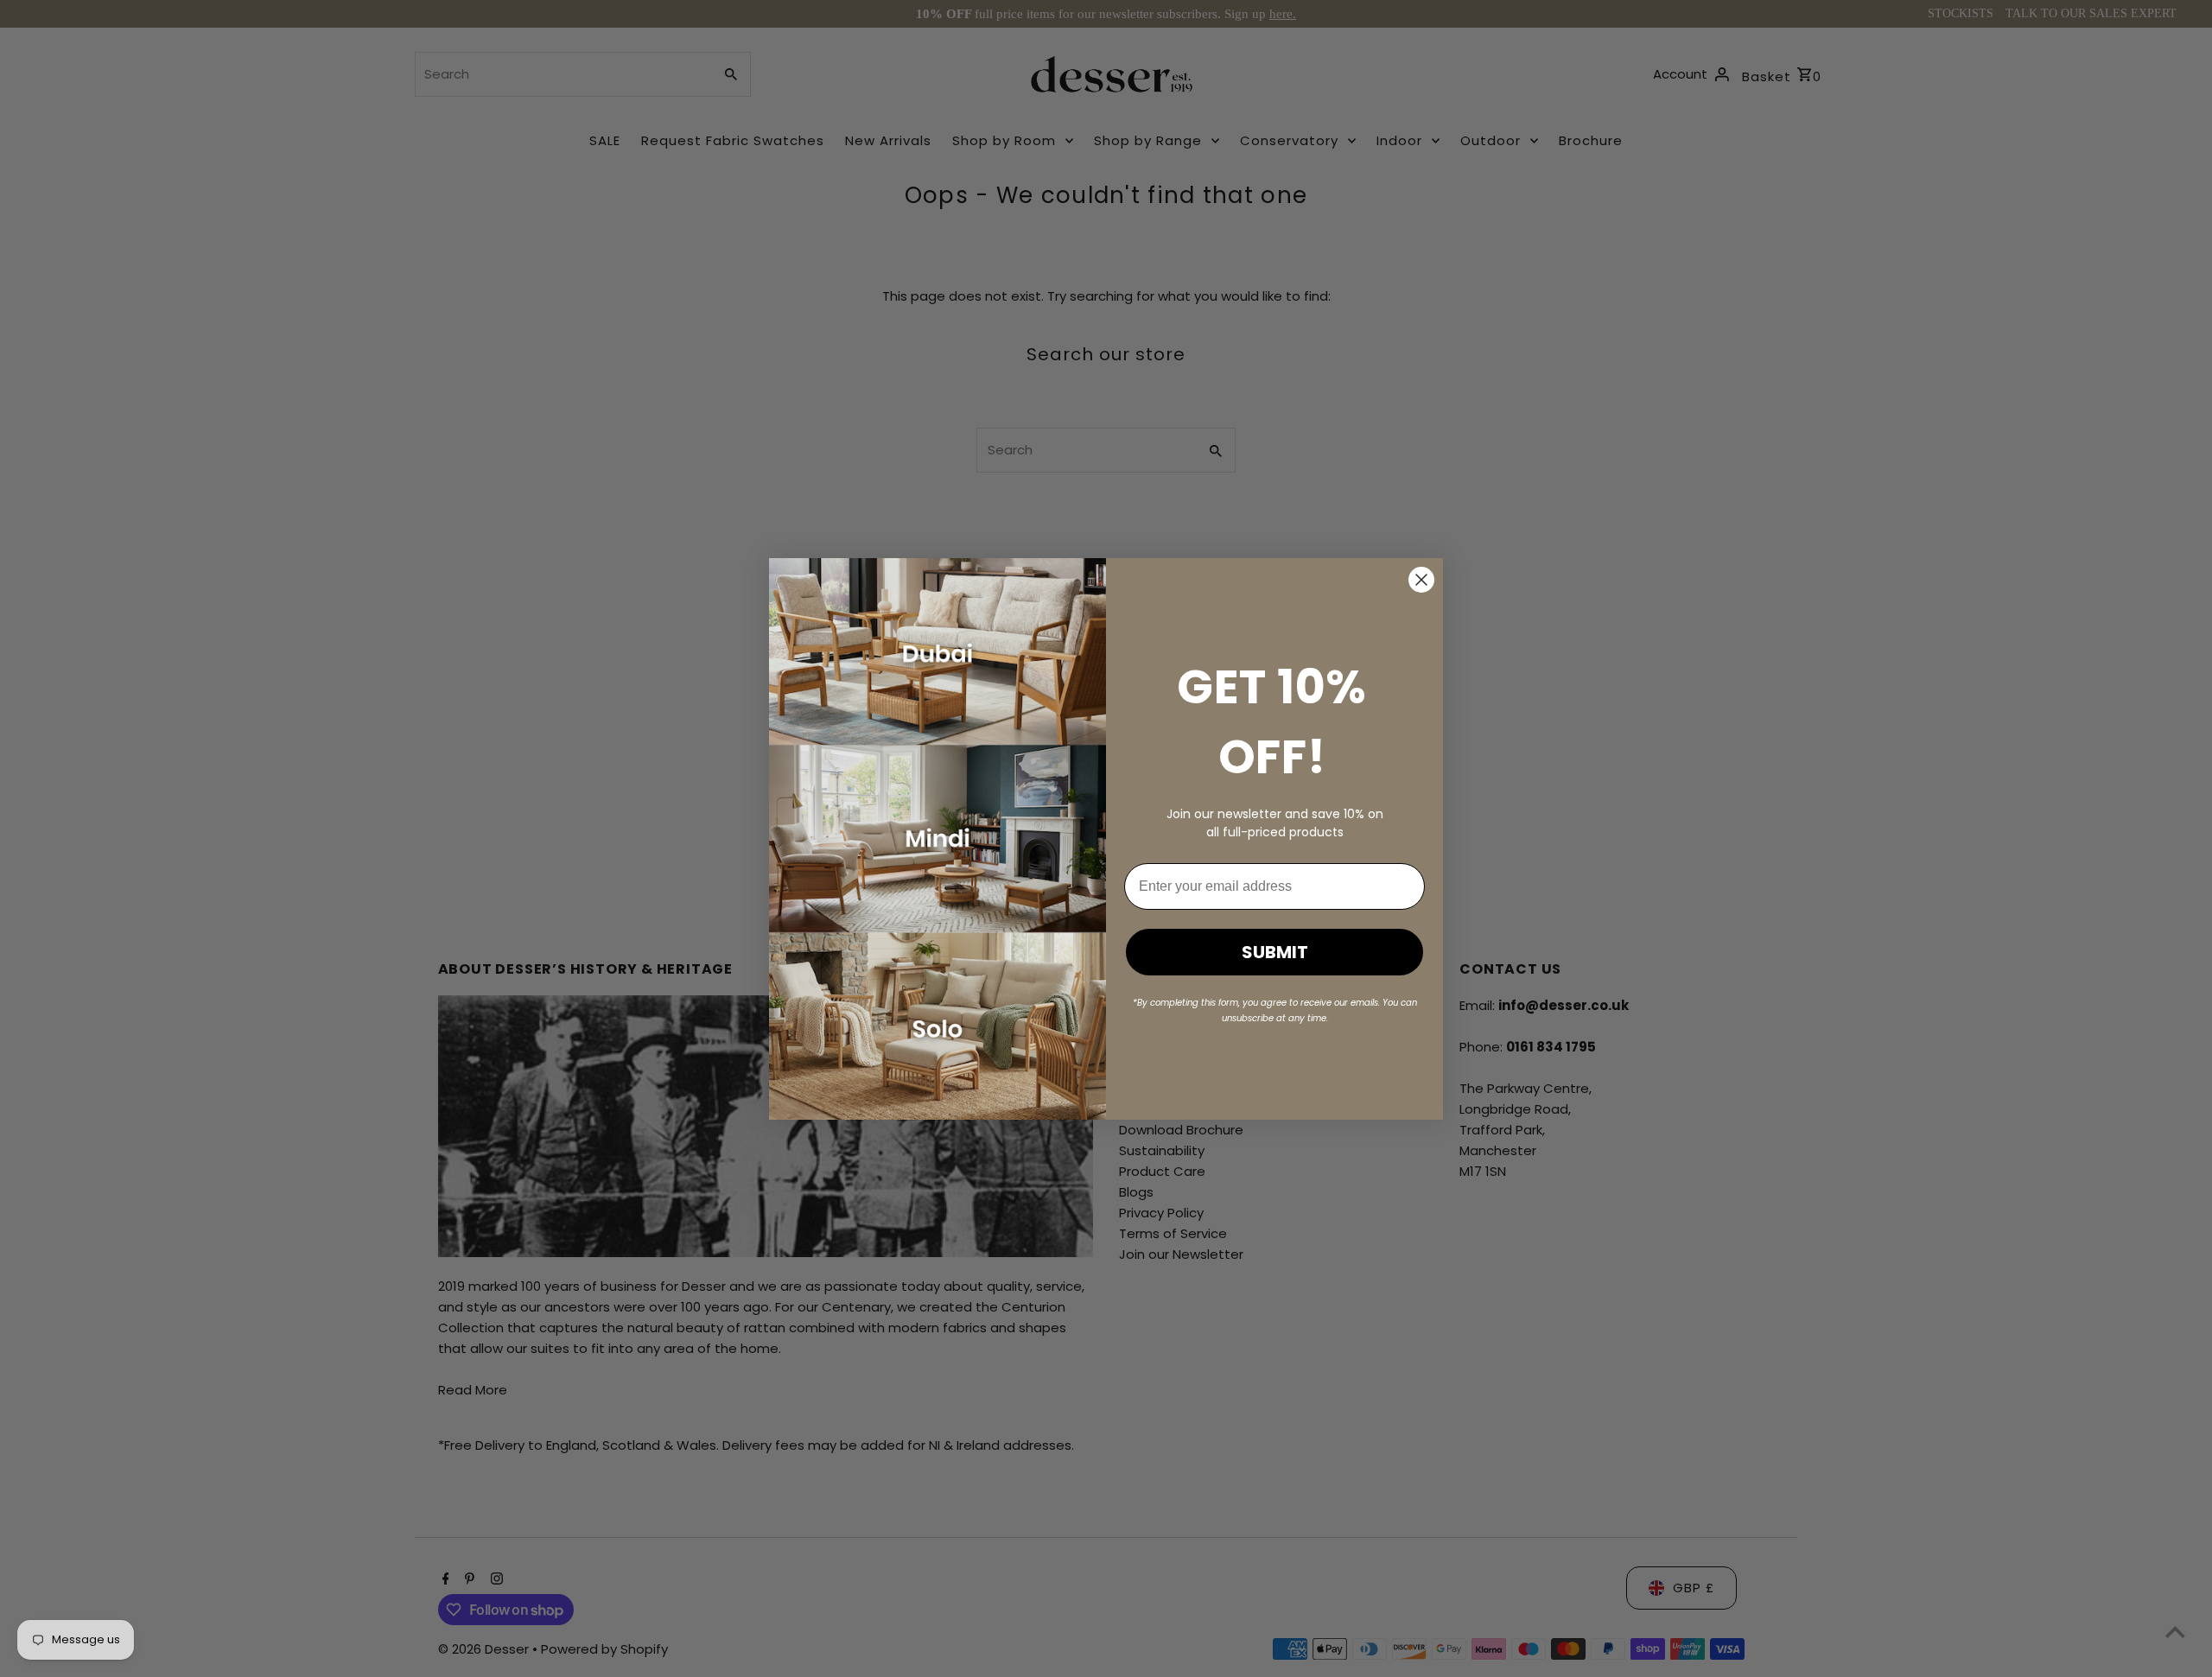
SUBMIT (1275, 952)
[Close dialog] (1421, 580)
